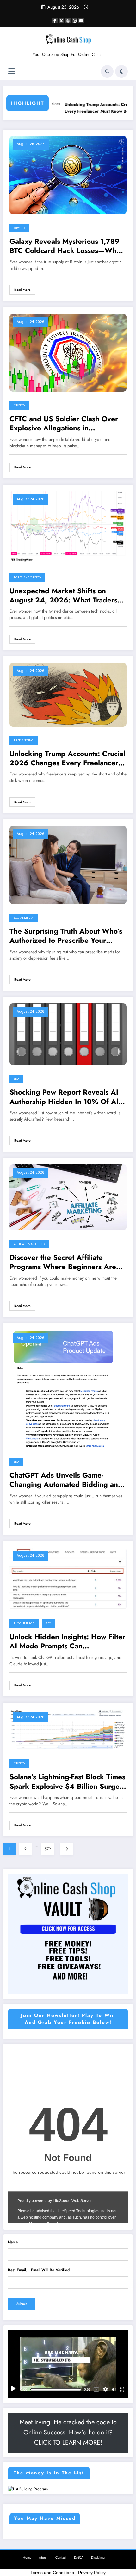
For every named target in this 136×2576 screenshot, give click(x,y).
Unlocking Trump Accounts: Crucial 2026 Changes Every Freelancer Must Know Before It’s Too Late (67, 759)
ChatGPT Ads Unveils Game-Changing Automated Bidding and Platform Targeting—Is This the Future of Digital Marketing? (66, 1480)
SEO (16, 1079)
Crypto (19, 228)
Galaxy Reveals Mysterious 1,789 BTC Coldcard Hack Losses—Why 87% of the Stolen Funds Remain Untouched (65, 246)
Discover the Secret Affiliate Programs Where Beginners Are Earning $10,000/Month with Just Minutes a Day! (65, 1262)
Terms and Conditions (52, 2573)
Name (13, 2242)
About (43, 2557)
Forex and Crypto (27, 577)
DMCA (79, 2557)
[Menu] (12, 71)
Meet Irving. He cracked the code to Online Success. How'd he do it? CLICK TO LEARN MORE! (68, 2432)
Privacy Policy (92, 2573)
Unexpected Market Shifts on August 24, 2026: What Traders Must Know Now (63, 596)
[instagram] (75, 21)
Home (27, 2557)
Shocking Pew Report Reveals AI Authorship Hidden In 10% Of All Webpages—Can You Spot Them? (65, 1097)
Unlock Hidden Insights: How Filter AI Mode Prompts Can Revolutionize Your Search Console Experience (68, 1642)
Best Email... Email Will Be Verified (39, 2270)
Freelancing (24, 740)
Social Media (24, 918)
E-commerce (24, 1623)
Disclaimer (98, 2557)
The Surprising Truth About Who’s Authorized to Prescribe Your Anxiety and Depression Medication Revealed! (66, 936)
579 (48, 1849)
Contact (61, 2557)
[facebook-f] (55, 21)
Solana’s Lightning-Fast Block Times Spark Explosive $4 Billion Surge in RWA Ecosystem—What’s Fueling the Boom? (67, 1782)
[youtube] (81, 21)
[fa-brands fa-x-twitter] (61, 21)
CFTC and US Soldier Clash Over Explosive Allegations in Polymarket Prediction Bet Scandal (66, 424)
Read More (22, 290)
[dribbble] (68, 21)
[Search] (107, 71)
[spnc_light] (121, 71)
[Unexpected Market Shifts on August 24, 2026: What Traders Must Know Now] (68, 527)
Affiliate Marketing (29, 1244)
